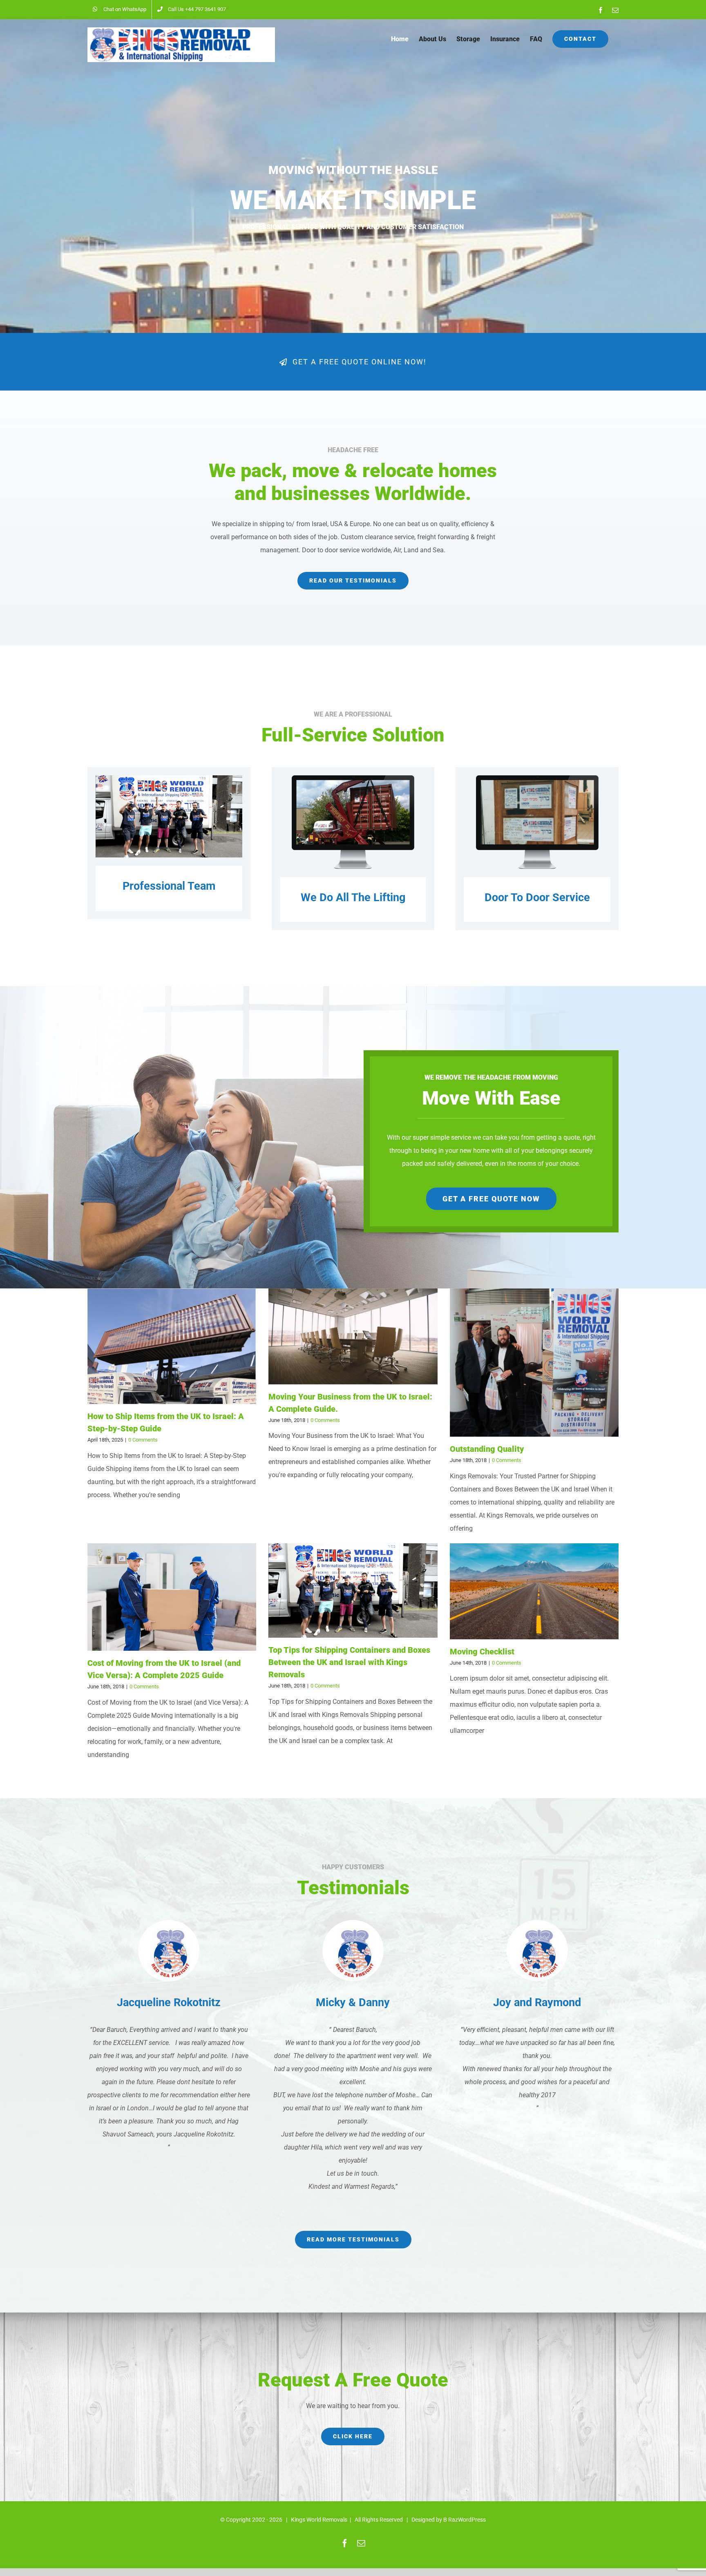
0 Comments (143, 1440)
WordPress (472, 2520)
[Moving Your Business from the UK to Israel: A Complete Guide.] (353, 1336)
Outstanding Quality (487, 1449)
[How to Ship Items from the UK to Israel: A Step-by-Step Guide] (172, 1346)
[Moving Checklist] (534, 1591)
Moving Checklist (482, 1652)
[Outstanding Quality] (534, 1363)
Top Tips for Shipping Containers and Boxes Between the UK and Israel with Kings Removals (349, 1662)
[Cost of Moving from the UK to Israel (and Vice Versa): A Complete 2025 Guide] (172, 1597)
